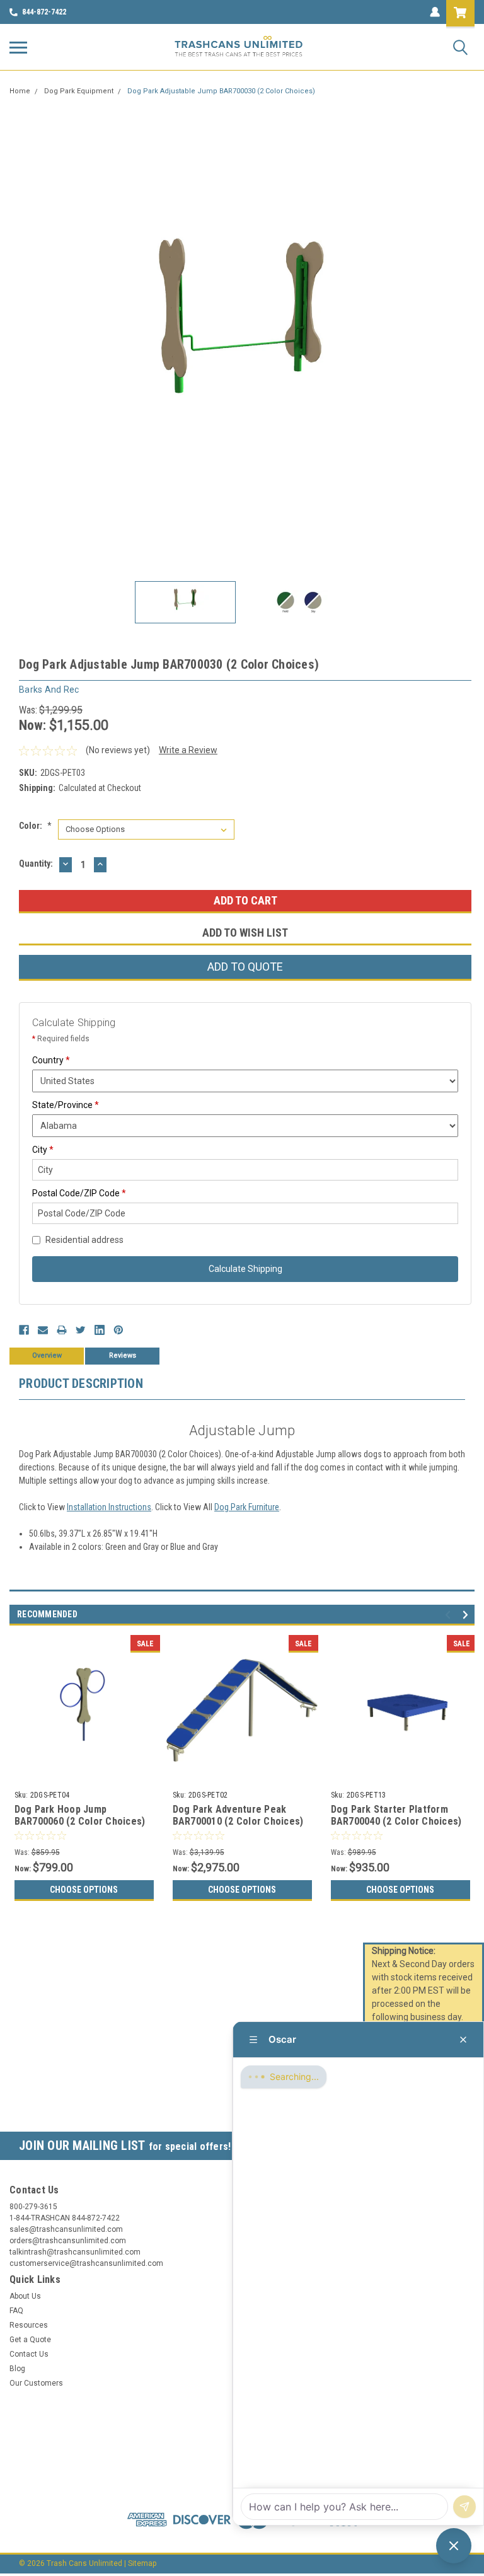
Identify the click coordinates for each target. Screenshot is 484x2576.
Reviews (123, 1355)
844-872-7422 (44, 12)
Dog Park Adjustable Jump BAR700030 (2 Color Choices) (221, 91)
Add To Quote (245, 967)
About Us (25, 2296)
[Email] (43, 1330)
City (43, 1150)
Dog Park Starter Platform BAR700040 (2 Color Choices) (396, 1816)
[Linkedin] (100, 1330)
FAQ (16, 2311)
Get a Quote (30, 2340)
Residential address (84, 1240)
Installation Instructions (109, 1507)
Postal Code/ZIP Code (79, 1193)
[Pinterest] (118, 1330)
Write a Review (188, 750)
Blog (17, 2369)
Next (465, 339)
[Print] (62, 1330)
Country (51, 1060)
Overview (47, 1355)
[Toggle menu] (18, 47)
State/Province (66, 1105)
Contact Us (29, 2354)
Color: (35, 826)
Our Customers (36, 2383)
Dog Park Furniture (247, 1507)
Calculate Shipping (245, 1269)
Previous (19, 339)
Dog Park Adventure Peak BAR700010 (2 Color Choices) (238, 1816)
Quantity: (36, 863)
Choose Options (84, 1890)
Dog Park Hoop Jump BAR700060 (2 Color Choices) (80, 1816)
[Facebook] (24, 1330)
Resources (29, 2325)
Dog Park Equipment (79, 91)
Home (20, 91)
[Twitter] (81, 1330)
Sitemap (142, 2563)
